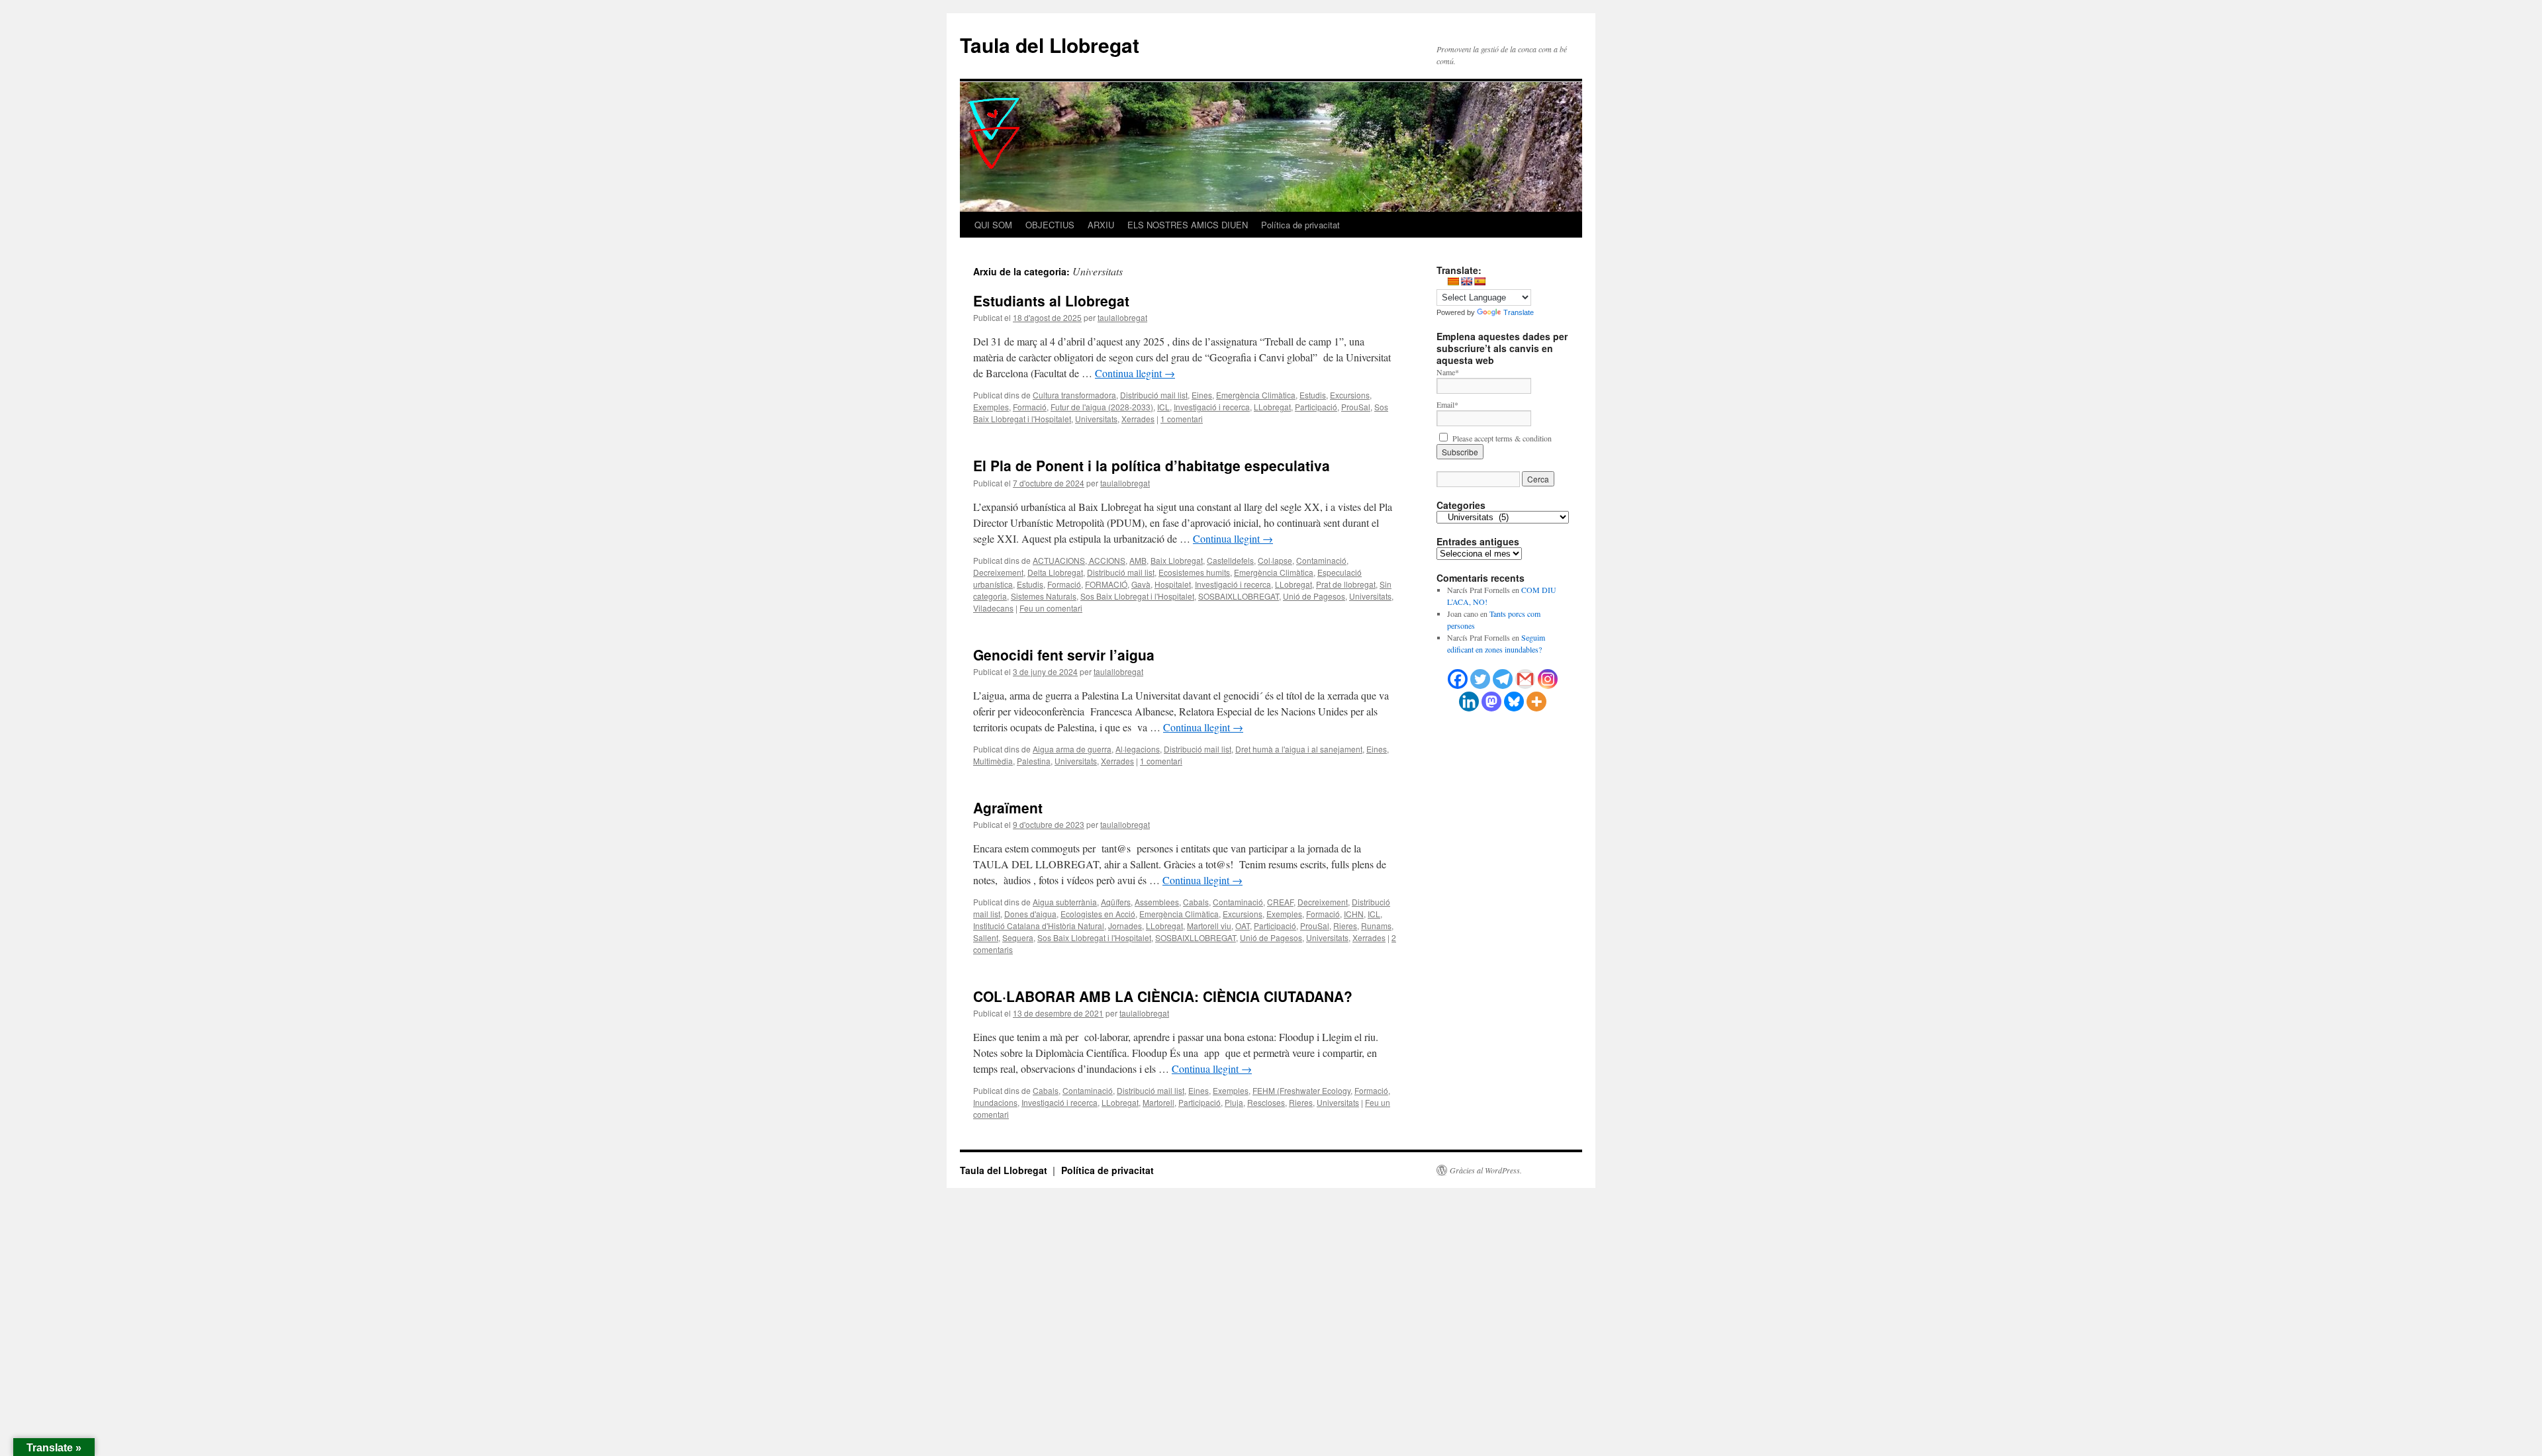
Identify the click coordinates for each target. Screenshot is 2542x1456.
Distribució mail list (1154, 395)
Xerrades (1138, 419)
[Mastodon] (1491, 702)
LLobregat (1272, 407)
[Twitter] (1480, 679)
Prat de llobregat (1346, 584)
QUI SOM (993, 225)
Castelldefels (1230, 560)
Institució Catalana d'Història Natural (1039, 926)
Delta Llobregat (1055, 572)
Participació (1316, 407)
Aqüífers (1116, 902)
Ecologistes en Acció (1098, 914)
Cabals (1196, 902)
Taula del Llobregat (1050, 45)
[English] (1466, 281)
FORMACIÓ (1106, 584)
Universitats (1096, 419)
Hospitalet (1173, 584)
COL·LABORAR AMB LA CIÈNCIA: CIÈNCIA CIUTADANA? (1163, 996)
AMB (1138, 560)
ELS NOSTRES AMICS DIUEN (1188, 225)
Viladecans (993, 608)
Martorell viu (1209, 926)
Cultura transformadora (1074, 395)
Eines (1202, 395)
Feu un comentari (1051, 608)
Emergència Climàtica (1256, 395)
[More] (1536, 702)
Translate (1519, 312)
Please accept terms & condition (1501, 438)
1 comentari (1182, 419)
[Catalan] (1453, 281)
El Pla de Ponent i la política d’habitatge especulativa (1152, 465)
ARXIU (1101, 225)
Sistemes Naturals (1044, 596)
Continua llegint (1135, 373)
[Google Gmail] (1525, 679)
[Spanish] (1480, 281)
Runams (1376, 926)
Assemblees (1157, 902)
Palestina (1034, 761)
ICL (1163, 407)
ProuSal (1356, 407)
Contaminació (1321, 560)
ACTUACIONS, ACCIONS (1079, 560)
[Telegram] (1503, 679)
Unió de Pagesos (1314, 596)
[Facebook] (1458, 679)
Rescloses (1266, 1102)
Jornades (1125, 926)
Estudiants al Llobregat (1051, 300)
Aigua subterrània (1065, 902)
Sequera (1018, 937)
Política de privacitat (1300, 225)
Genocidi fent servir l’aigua (1064, 655)
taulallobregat (1122, 317)
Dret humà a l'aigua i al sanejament (1299, 749)
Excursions (1350, 395)
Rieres (1345, 926)
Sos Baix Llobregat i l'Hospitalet (1137, 596)
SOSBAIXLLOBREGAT (1239, 596)
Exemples (991, 407)
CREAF (1280, 902)
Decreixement (998, 572)
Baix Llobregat (1177, 560)
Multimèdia (993, 761)
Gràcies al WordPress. (1486, 1170)
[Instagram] (1548, 679)
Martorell (1158, 1102)
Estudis (1313, 395)
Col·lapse (1275, 560)
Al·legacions (1138, 749)
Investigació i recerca (1212, 407)
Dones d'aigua (1030, 914)
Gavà (1141, 584)
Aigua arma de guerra (1072, 749)
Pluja (1234, 1102)
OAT (1243, 926)
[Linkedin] (1469, 702)
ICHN (1354, 914)
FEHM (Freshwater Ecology (1301, 1090)
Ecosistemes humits (1194, 572)
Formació (1030, 407)
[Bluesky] (1514, 702)
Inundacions (995, 1102)
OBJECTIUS (1050, 225)
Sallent (986, 937)
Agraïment (1008, 807)
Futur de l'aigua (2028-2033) (1102, 407)
